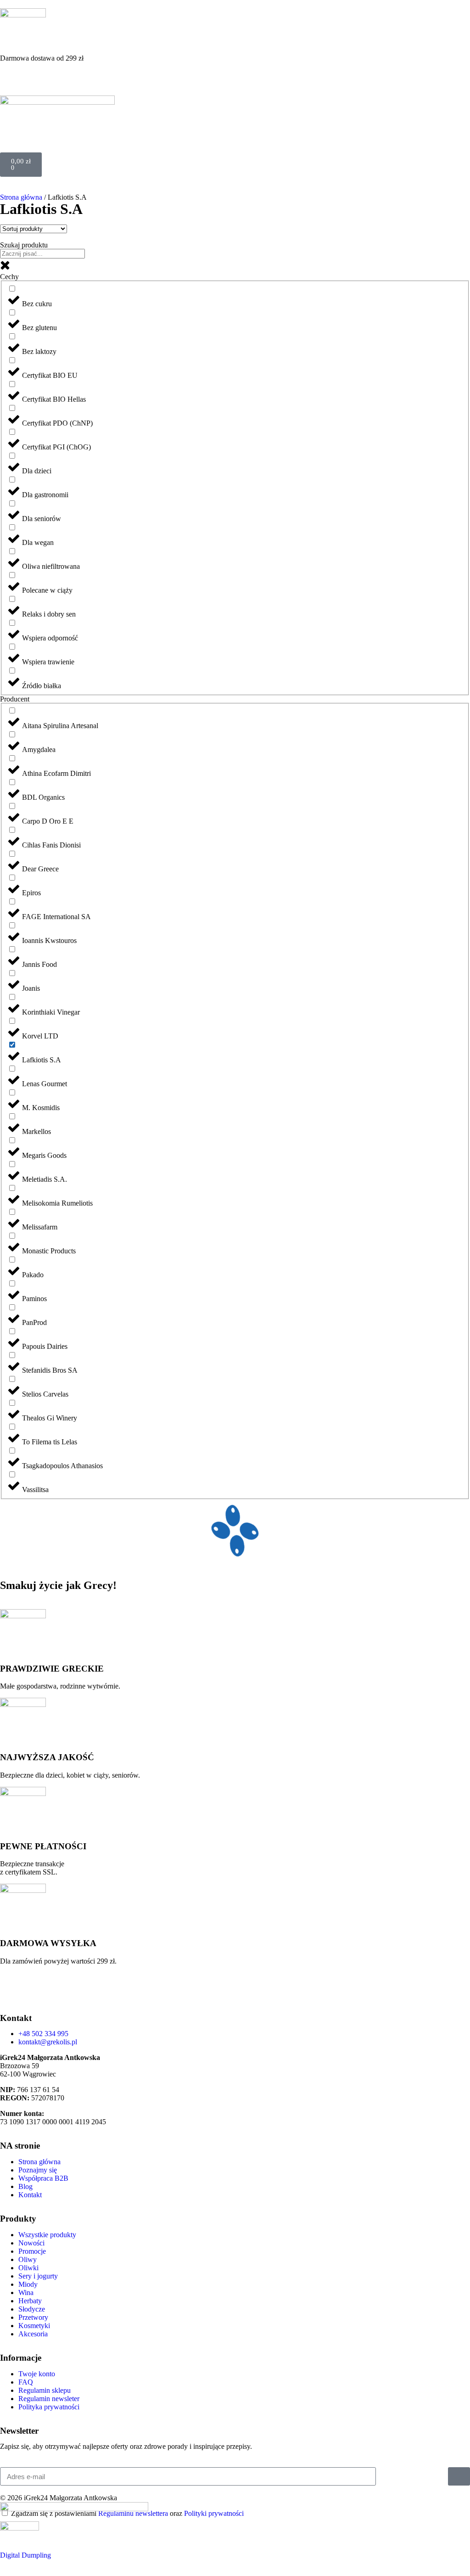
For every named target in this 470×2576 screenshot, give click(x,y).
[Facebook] (36, 1992)
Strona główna (21, 197)
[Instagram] (11, 1992)
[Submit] (459, 2476)
